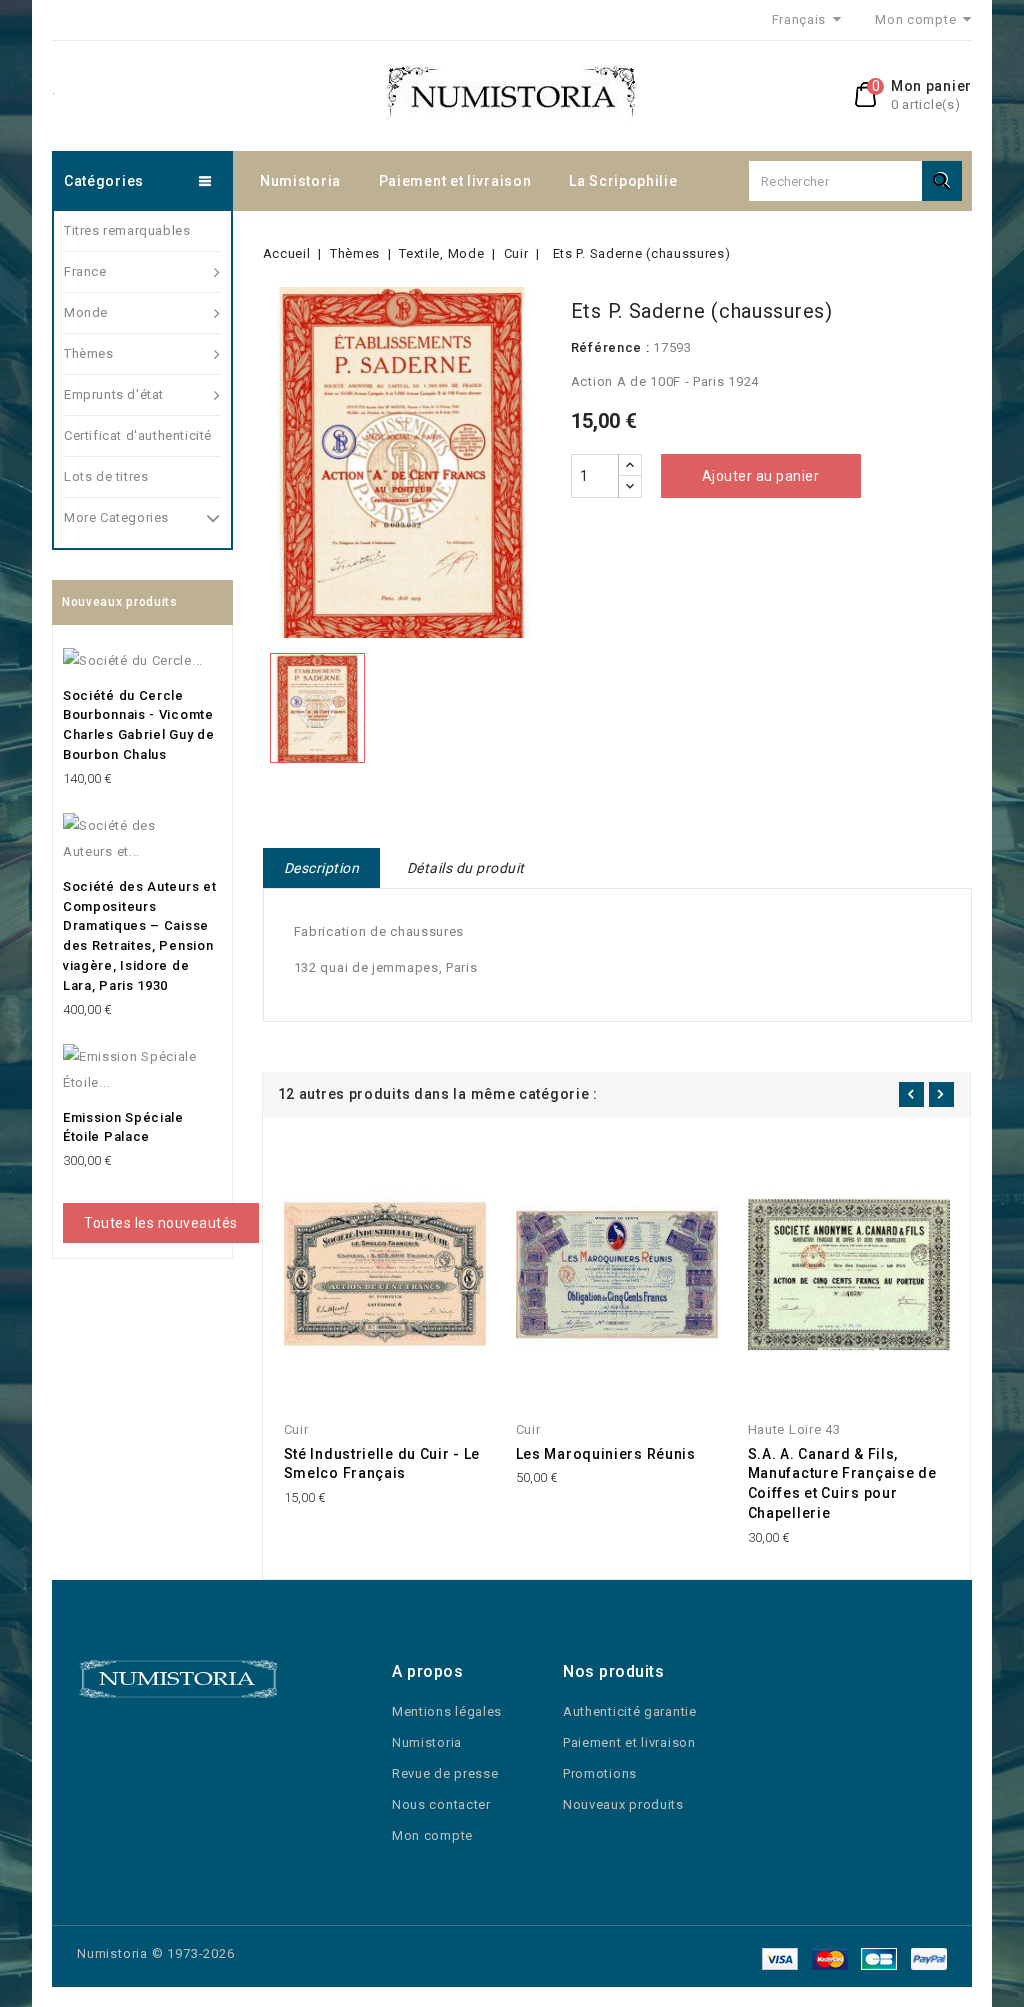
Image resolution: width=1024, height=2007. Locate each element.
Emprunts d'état (114, 394)
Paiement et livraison (455, 181)
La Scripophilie (623, 181)
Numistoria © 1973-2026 (156, 1953)
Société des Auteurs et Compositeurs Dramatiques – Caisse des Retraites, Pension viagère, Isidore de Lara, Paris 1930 (139, 936)
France (85, 271)
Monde (86, 312)
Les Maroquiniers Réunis (606, 1454)
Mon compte (432, 1835)
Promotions (600, 1773)
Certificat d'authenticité (138, 435)
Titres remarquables (127, 230)
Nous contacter (441, 1804)
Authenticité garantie (630, 1711)
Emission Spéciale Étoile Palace (123, 1127)
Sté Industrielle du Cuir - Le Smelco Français (382, 1464)
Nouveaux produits (623, 1804)
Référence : (610, 347)
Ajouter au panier (761, 476)
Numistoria (300, 181)
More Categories (116, 517)
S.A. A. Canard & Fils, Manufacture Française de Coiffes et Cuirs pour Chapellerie (842, 1483)
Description (322, 868)
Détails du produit (466, 868)
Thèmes (89, 353)
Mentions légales (447, 1711)
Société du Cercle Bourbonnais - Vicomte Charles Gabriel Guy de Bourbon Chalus (138, 725)
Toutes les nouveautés (161, 1223)
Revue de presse (445, 1773)
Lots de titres (106, 476)
